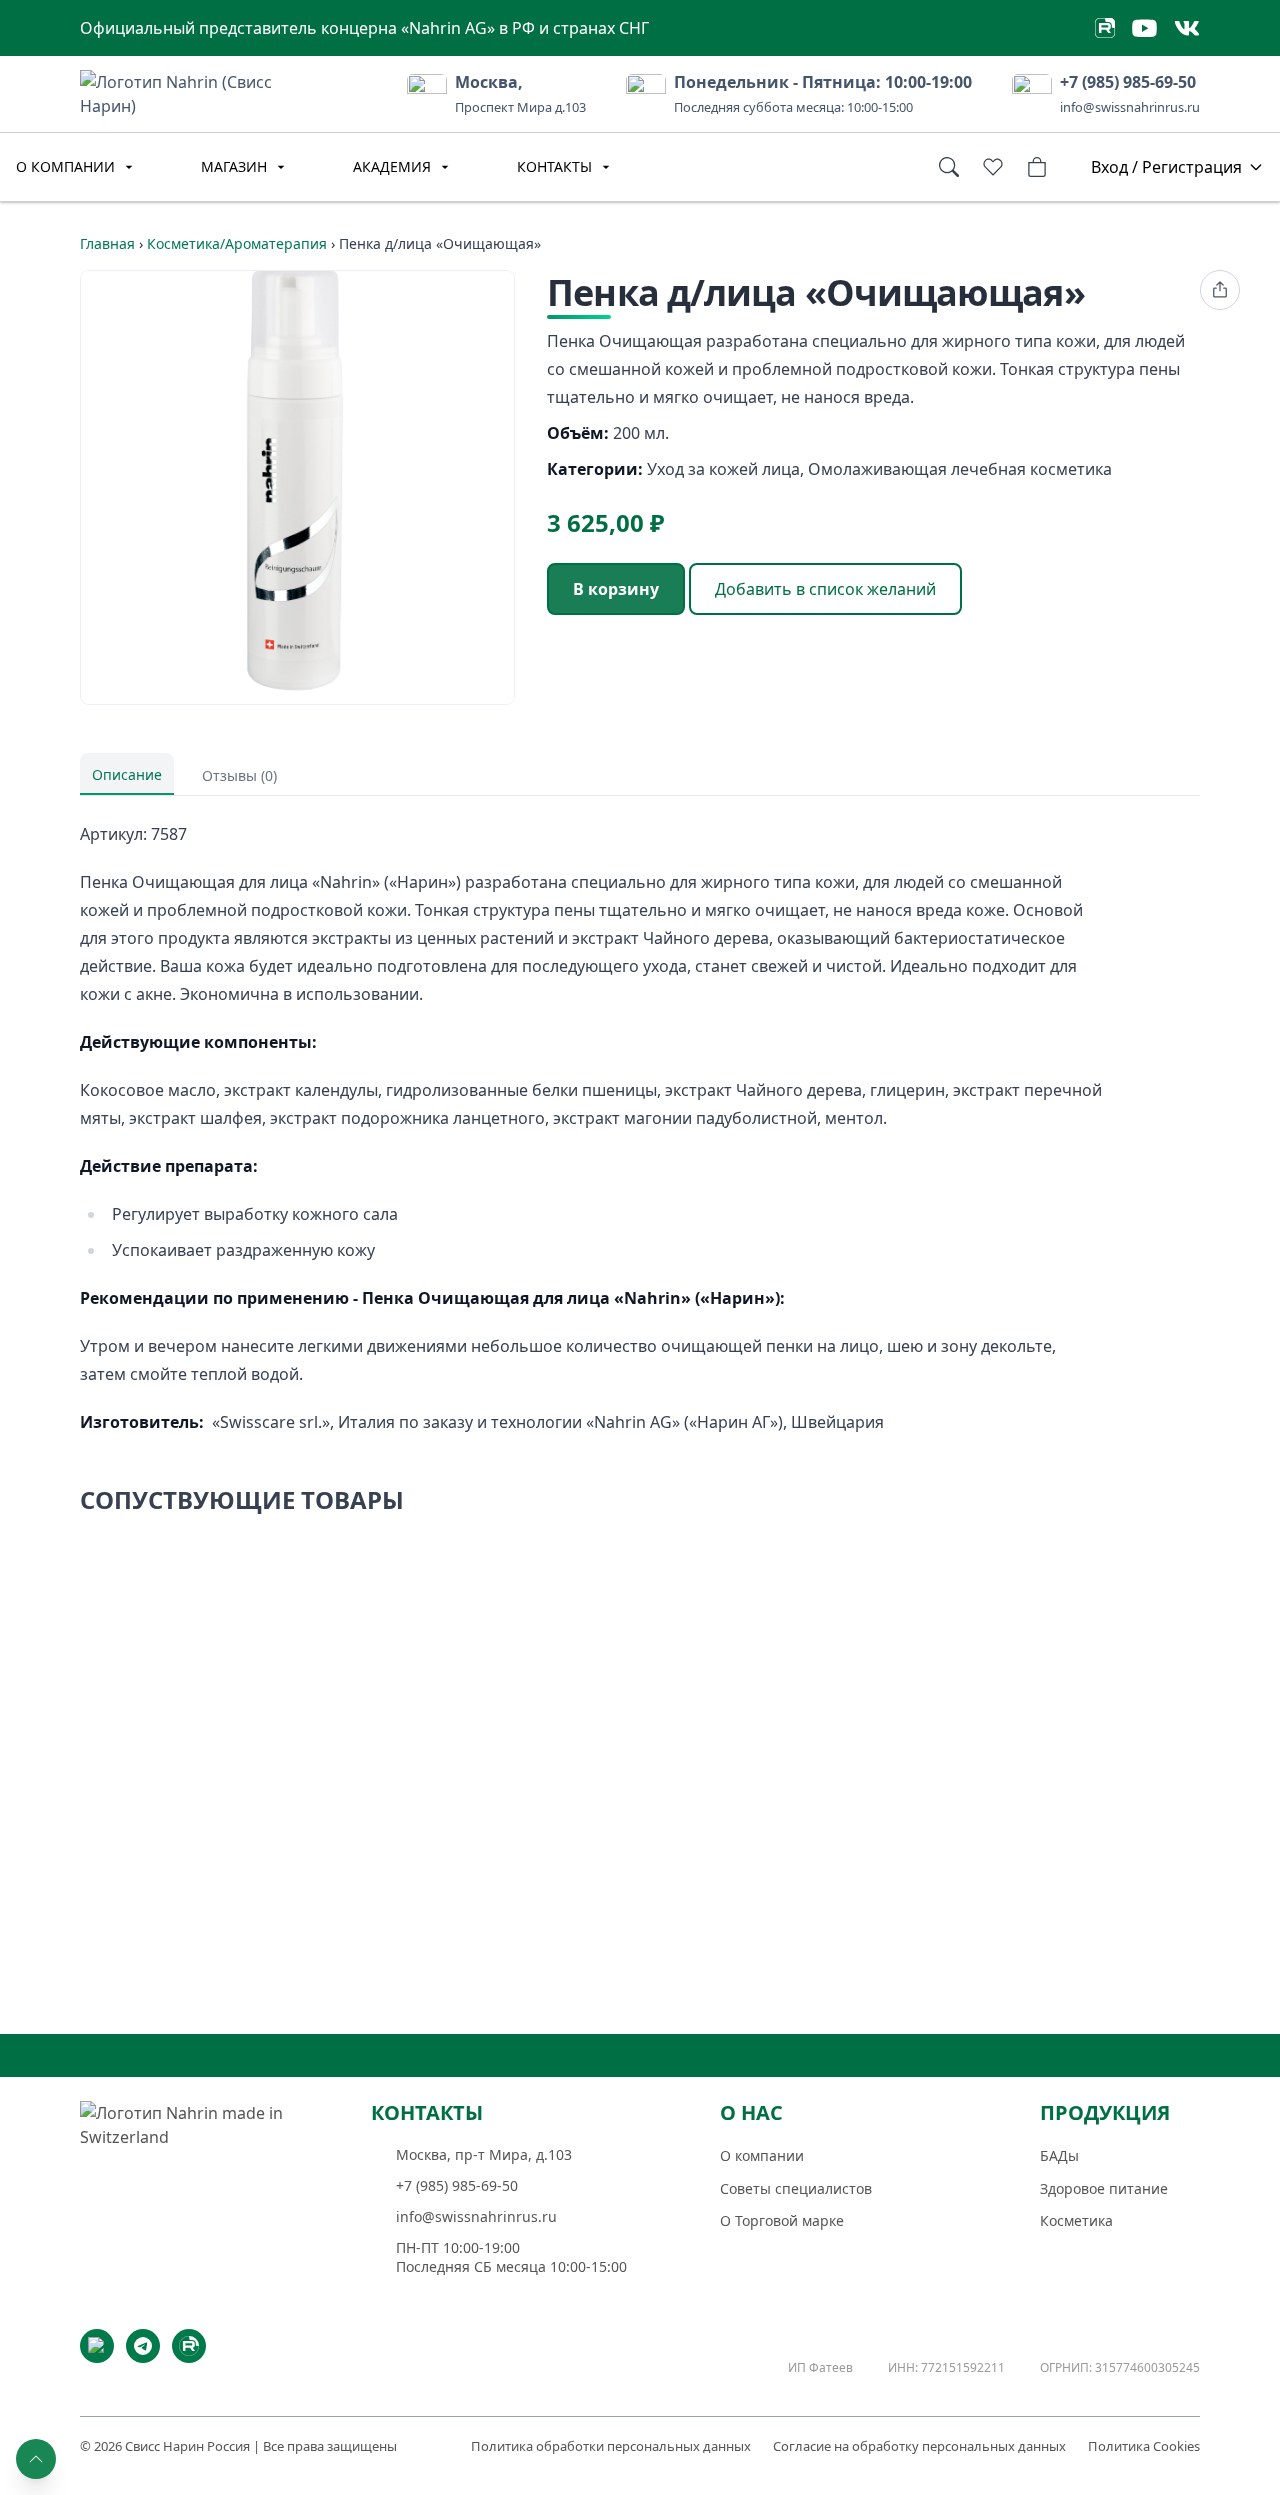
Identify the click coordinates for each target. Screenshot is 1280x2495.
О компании (65, 166)
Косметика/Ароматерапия (237, 243)
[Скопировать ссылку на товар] (1220, 290)
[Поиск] (949, 167)
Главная (107, 243)
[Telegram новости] (143, 2346)
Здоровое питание (1104, 2188)
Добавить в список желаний (825, 589)
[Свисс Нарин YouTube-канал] (1144, 28)
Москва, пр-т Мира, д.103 (484, 2155)
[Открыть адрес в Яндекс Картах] (427, 94)
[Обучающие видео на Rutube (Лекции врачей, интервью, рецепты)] (1105, 28)
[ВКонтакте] (1187, 28)
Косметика (1076, 2220)
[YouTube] (97, 2346)
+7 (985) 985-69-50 (1128, 82)
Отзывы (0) (239, 775)
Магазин (234, 166)
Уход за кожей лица (723, 469)
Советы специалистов (796, 2188)
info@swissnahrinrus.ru (1130, 107)
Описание (127, 774)
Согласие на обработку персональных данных (919, 2446)
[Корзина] (1037, 167)
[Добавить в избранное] (803, 1559)
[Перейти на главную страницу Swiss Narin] (205, 92)
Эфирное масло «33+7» (554, 1783)
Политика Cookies (1144, 2446)
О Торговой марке (782, 2220)
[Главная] (195, 2165)
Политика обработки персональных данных (611, 2446)
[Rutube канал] (189, 2346)
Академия (392, 166)
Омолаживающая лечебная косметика (960, 469)
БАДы (1059, 2155)
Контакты (554, 166)
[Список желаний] (993, 167)
